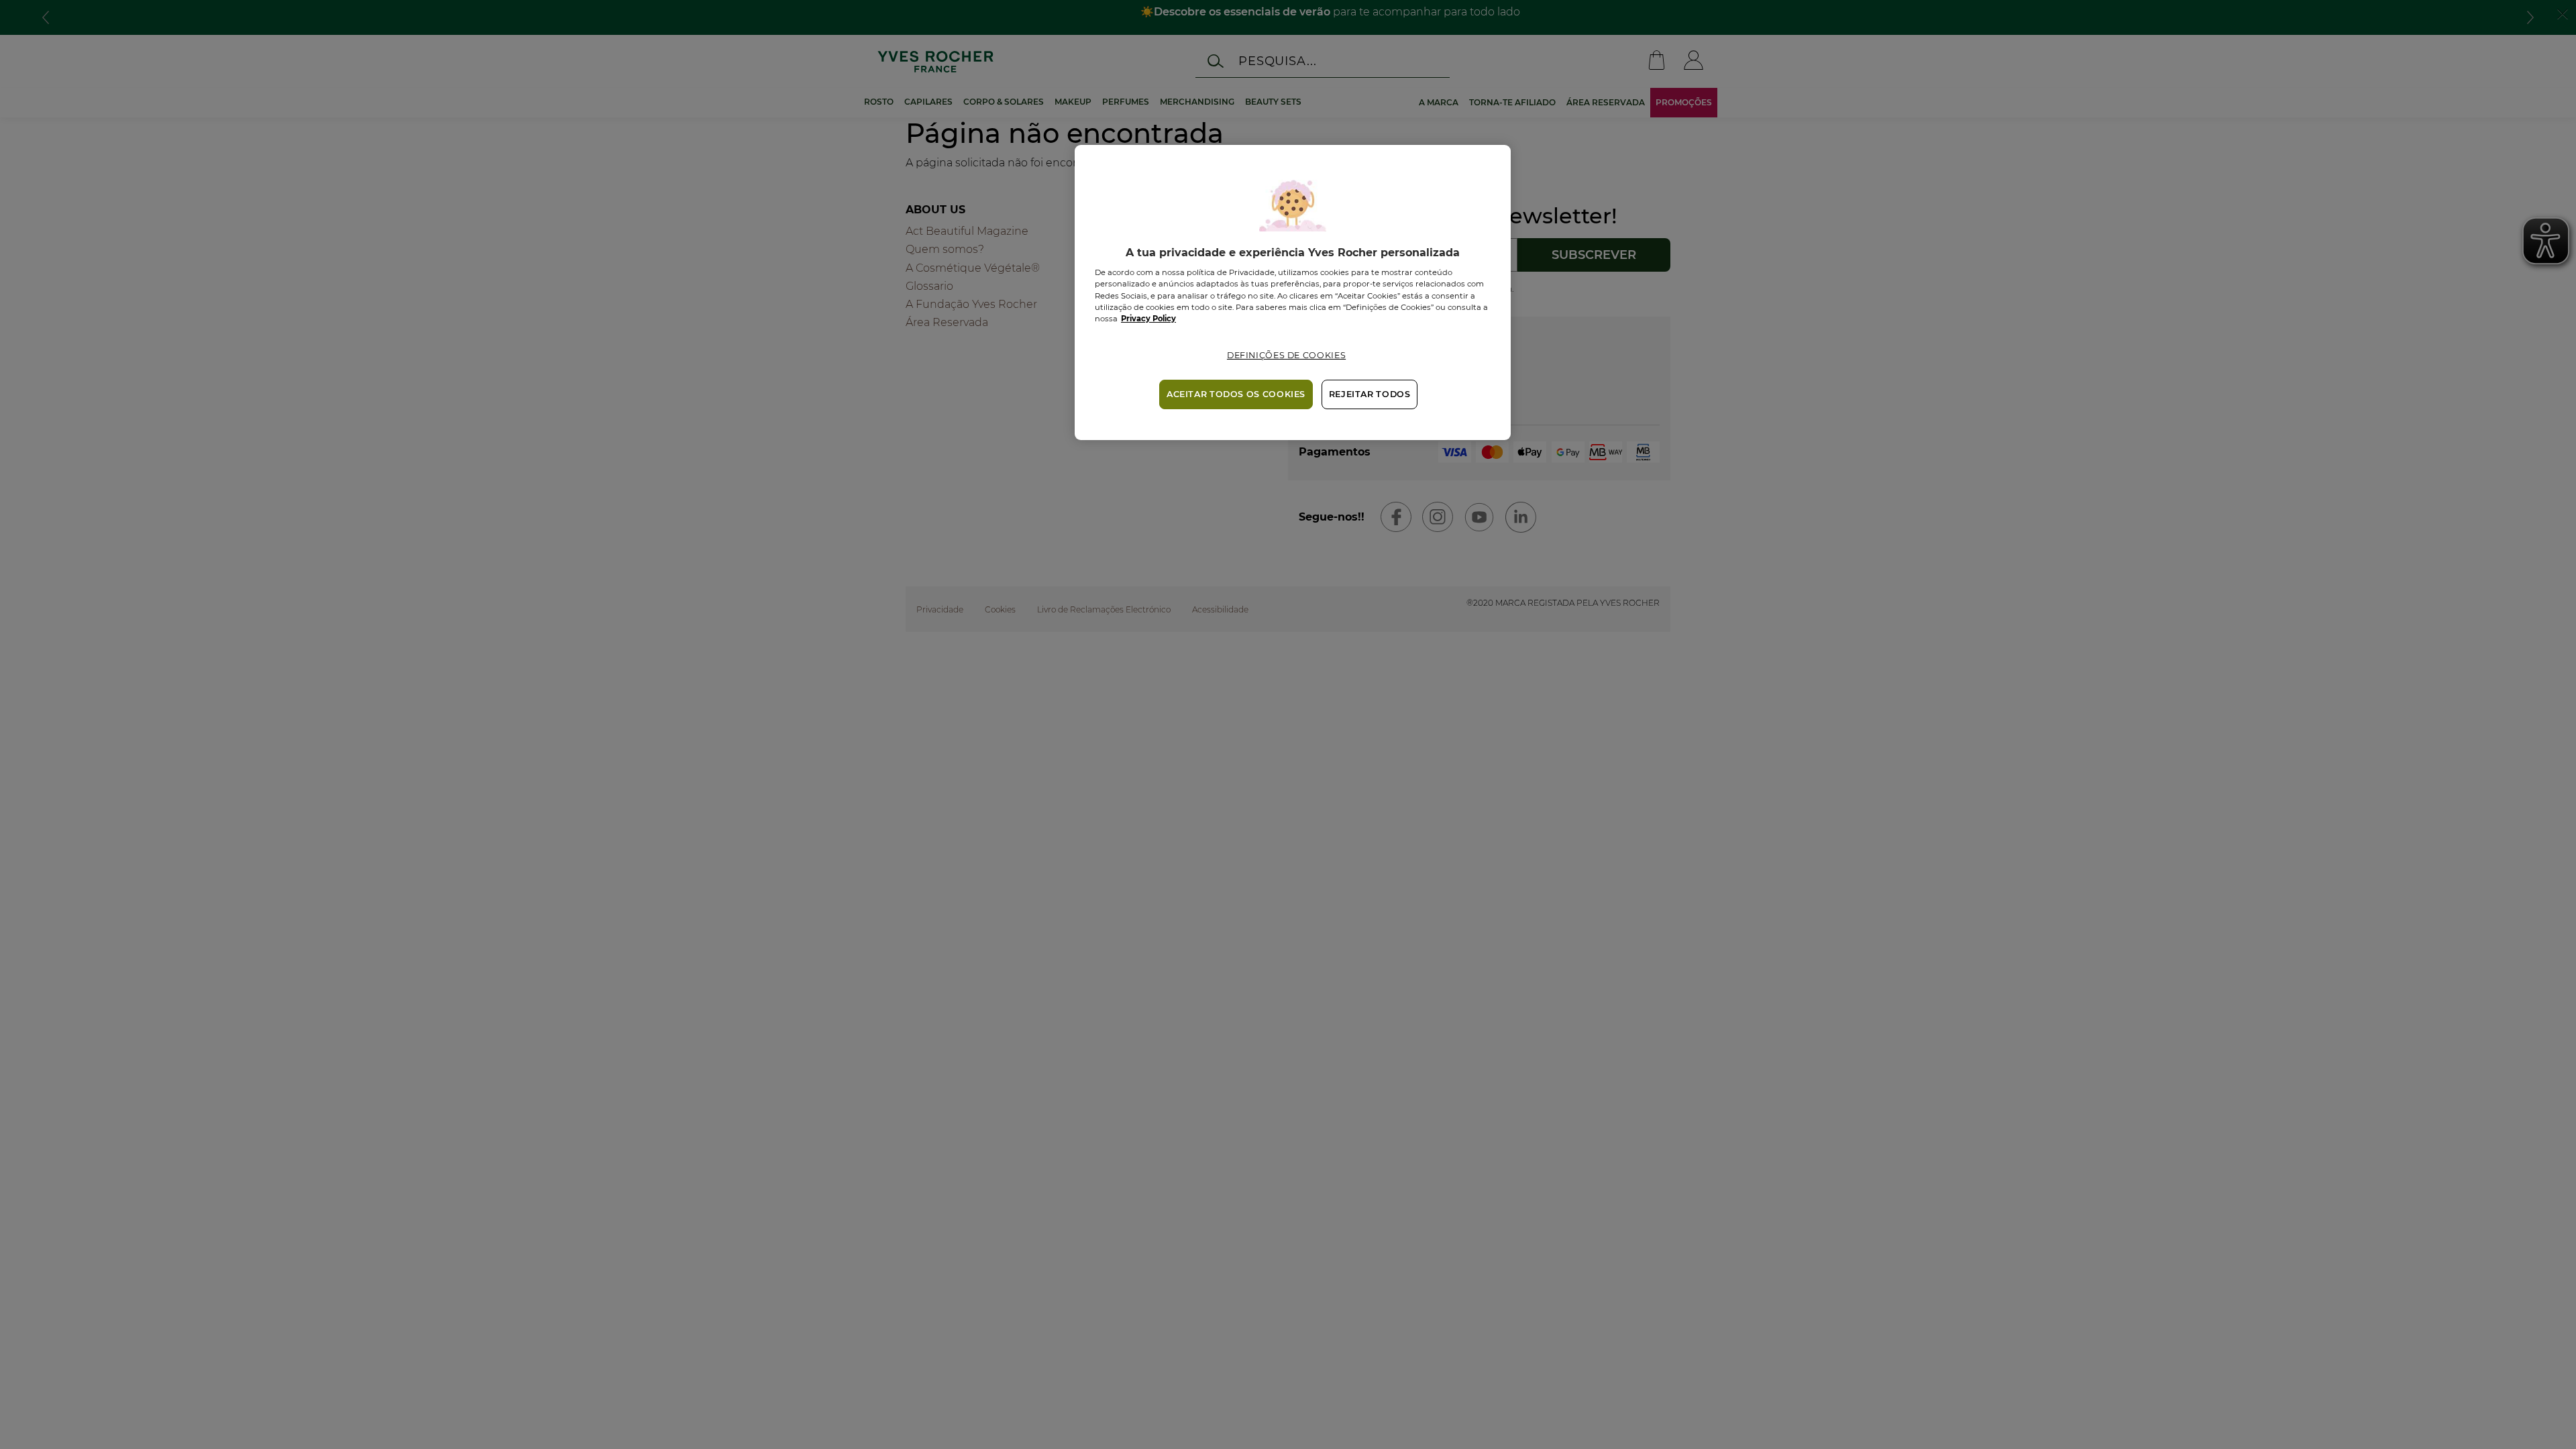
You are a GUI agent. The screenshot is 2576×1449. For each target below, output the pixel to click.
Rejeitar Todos (1370, 394)
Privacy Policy (1148, 319)
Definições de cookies (1286, 355)
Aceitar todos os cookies (1236, 394)
